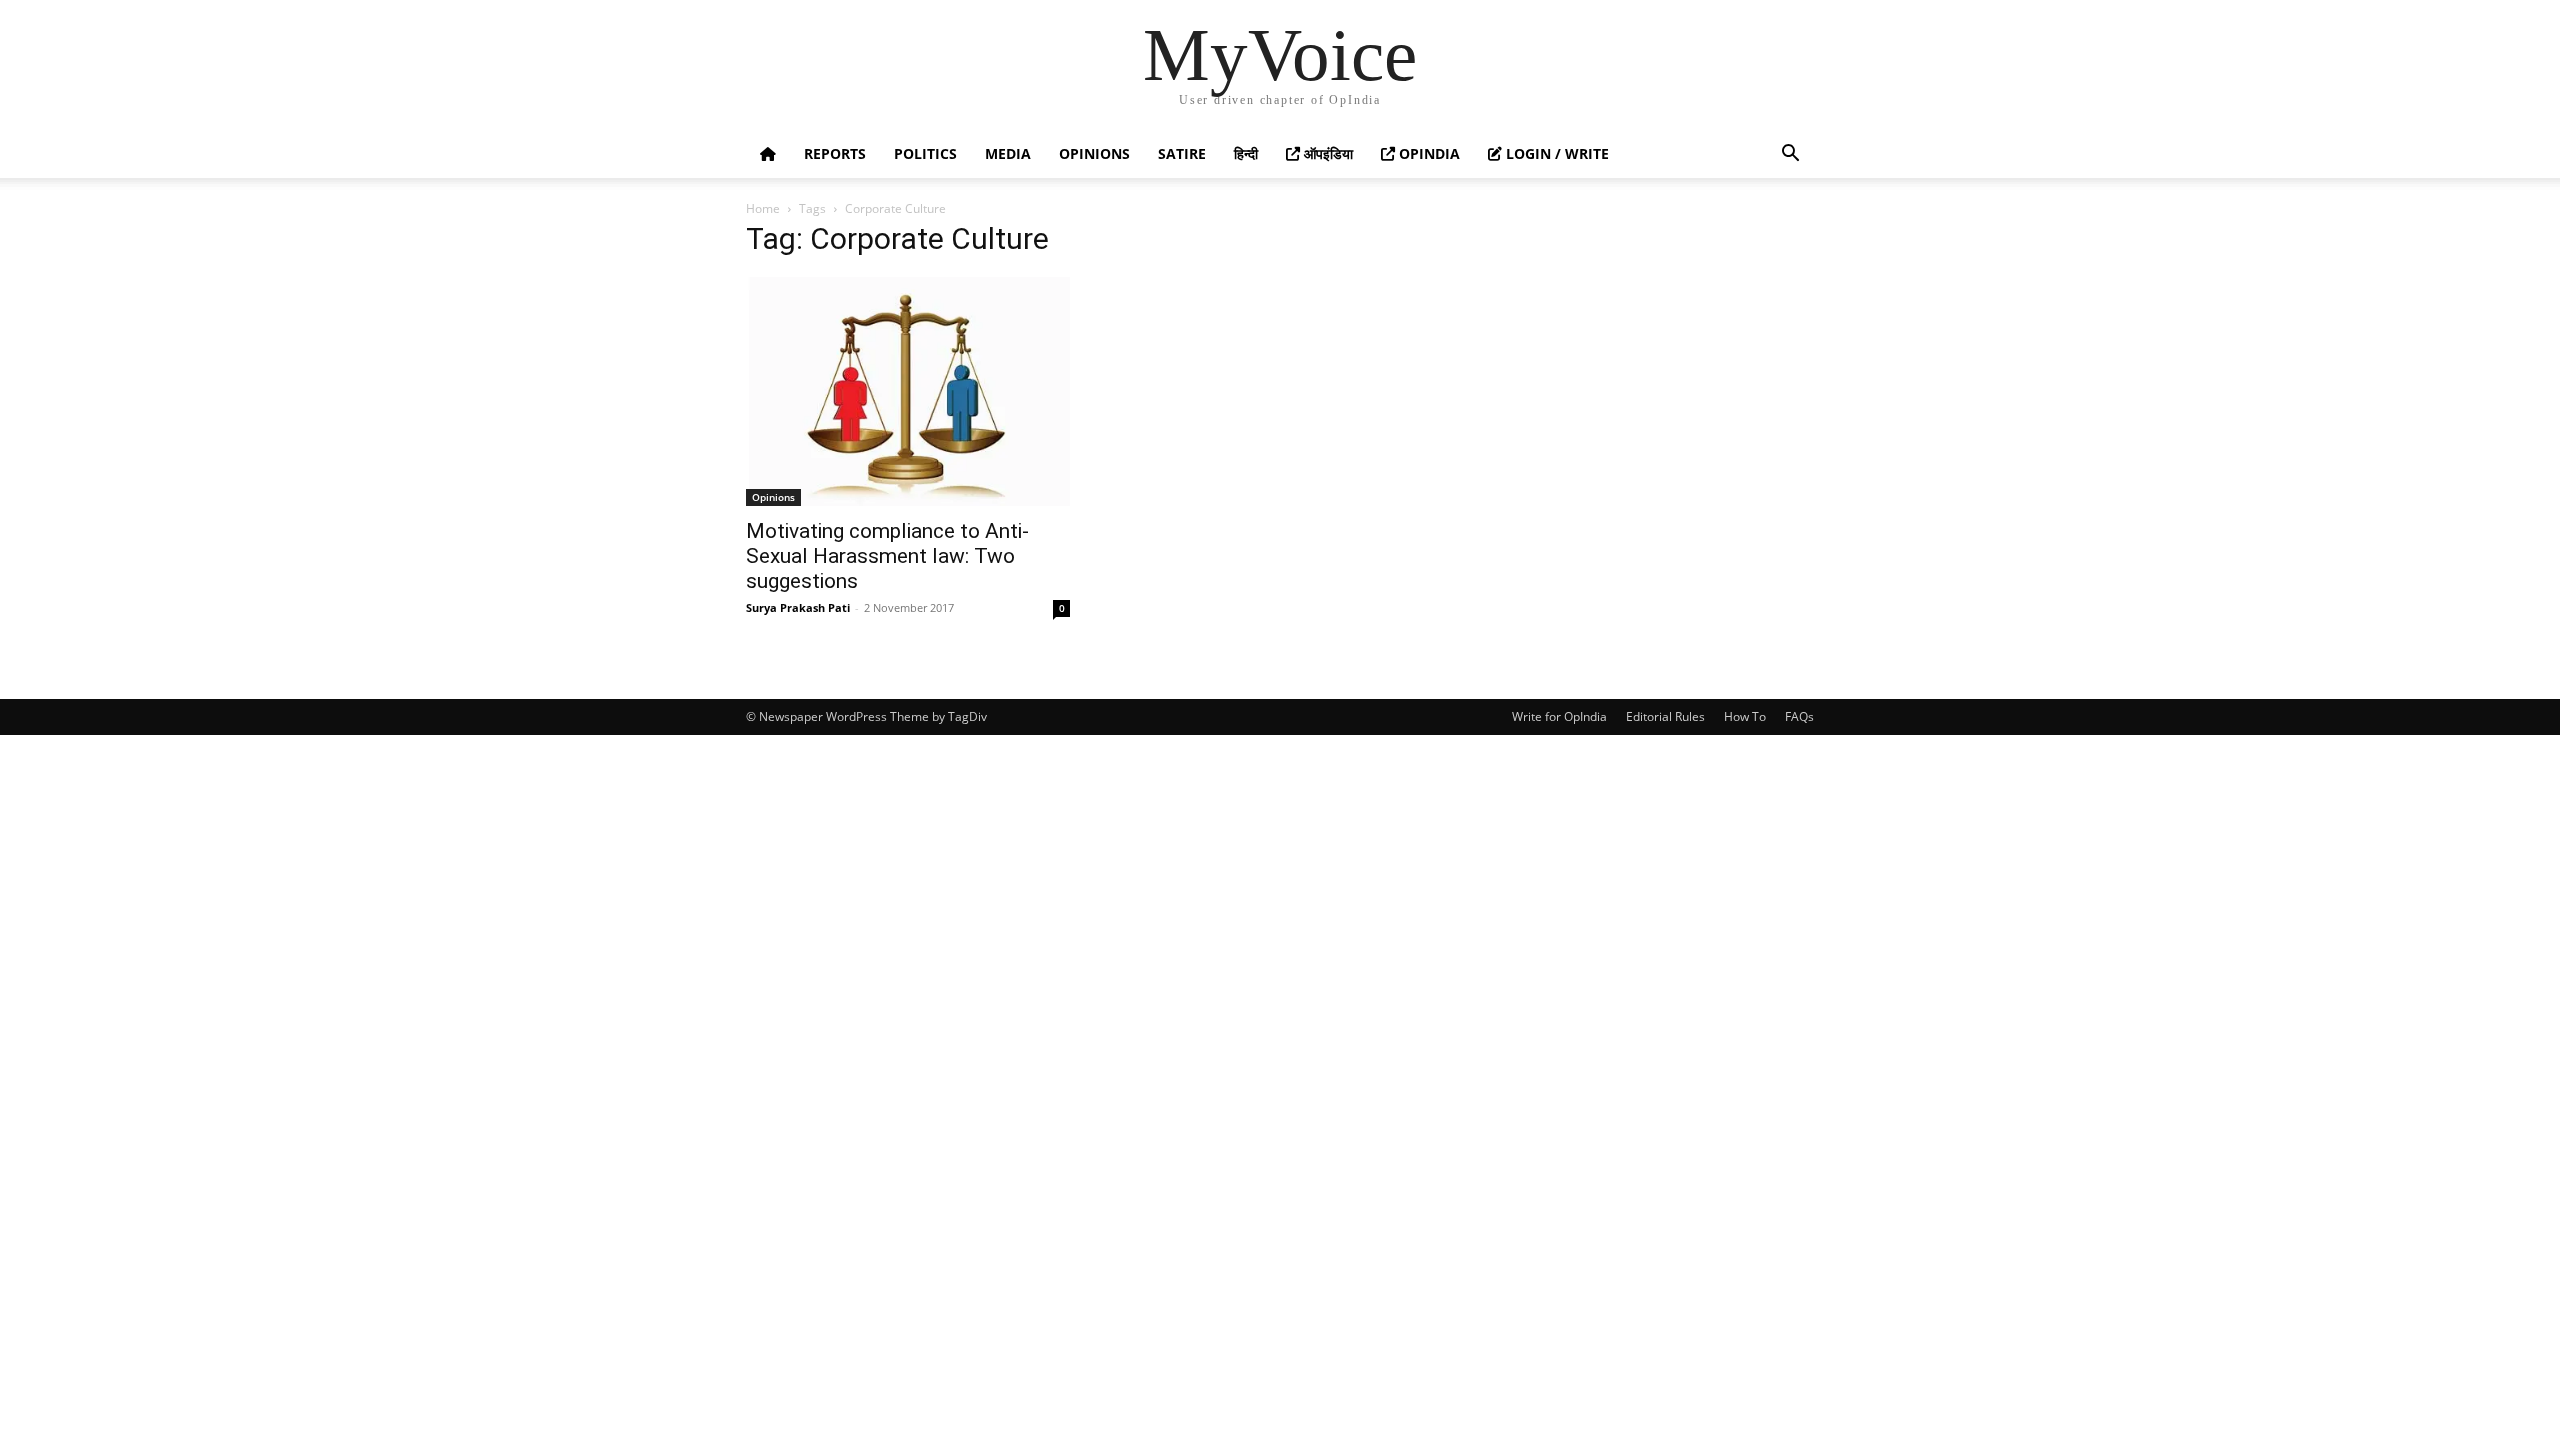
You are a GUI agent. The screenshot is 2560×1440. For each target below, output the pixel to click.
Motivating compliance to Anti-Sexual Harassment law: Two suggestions (887, 556)
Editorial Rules (1665, 716)
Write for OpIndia (1559, 716)
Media (1008, 153)
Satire (1182, 153)
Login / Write (1555, 153)
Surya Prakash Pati (798, 607)
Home (763, 208)
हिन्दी (1246, 153)
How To (1745, 716)
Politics (925, 153)
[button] (1790, 155)
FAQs (1799, 716)
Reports (835, 153)
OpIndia (1427, 153)
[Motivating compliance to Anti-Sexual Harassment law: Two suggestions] (908, 391)
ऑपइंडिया (1326, 153)
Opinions (1094, 153)
